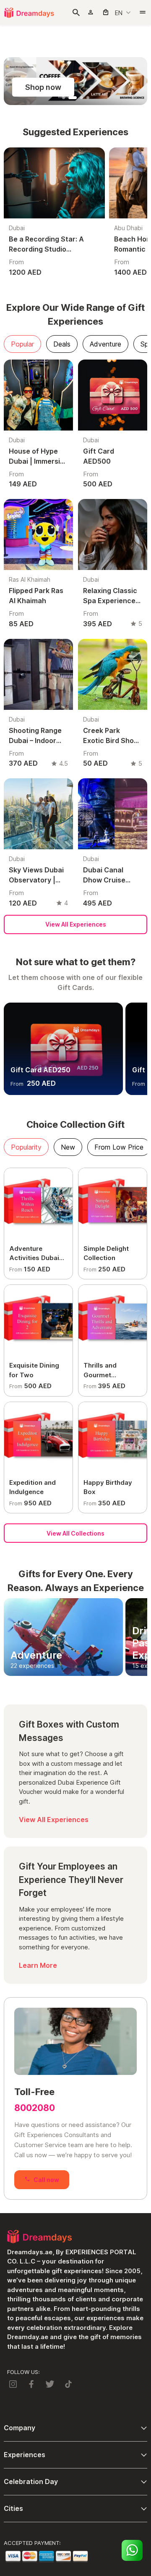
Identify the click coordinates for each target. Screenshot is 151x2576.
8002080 (35, 2108)
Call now (46, 2180)
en (119, 13)
